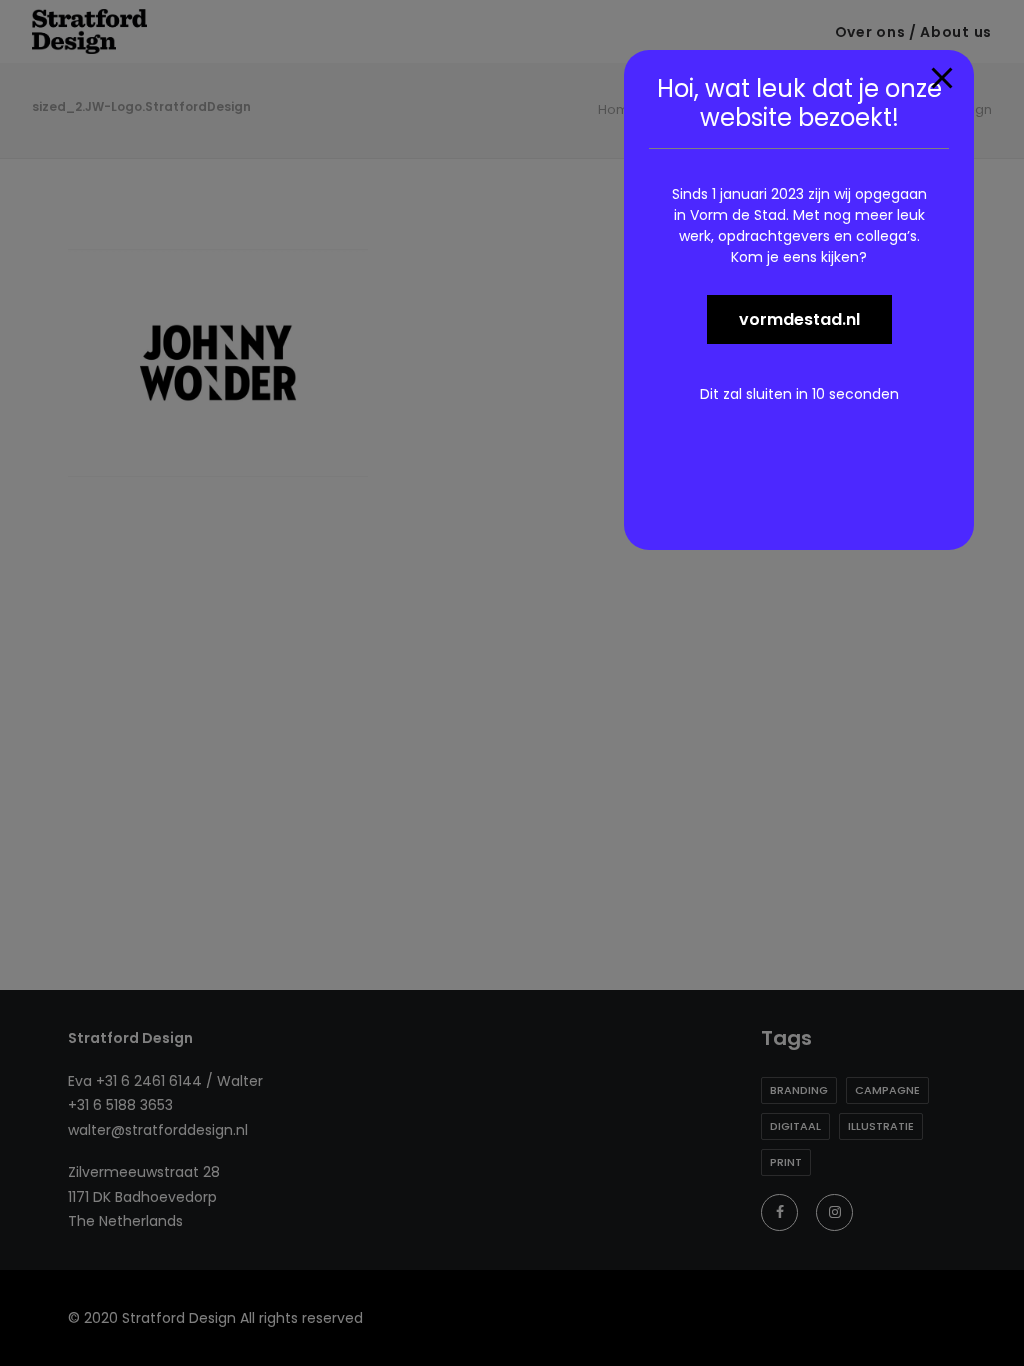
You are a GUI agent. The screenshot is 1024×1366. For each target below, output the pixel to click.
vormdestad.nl (799, 319)
